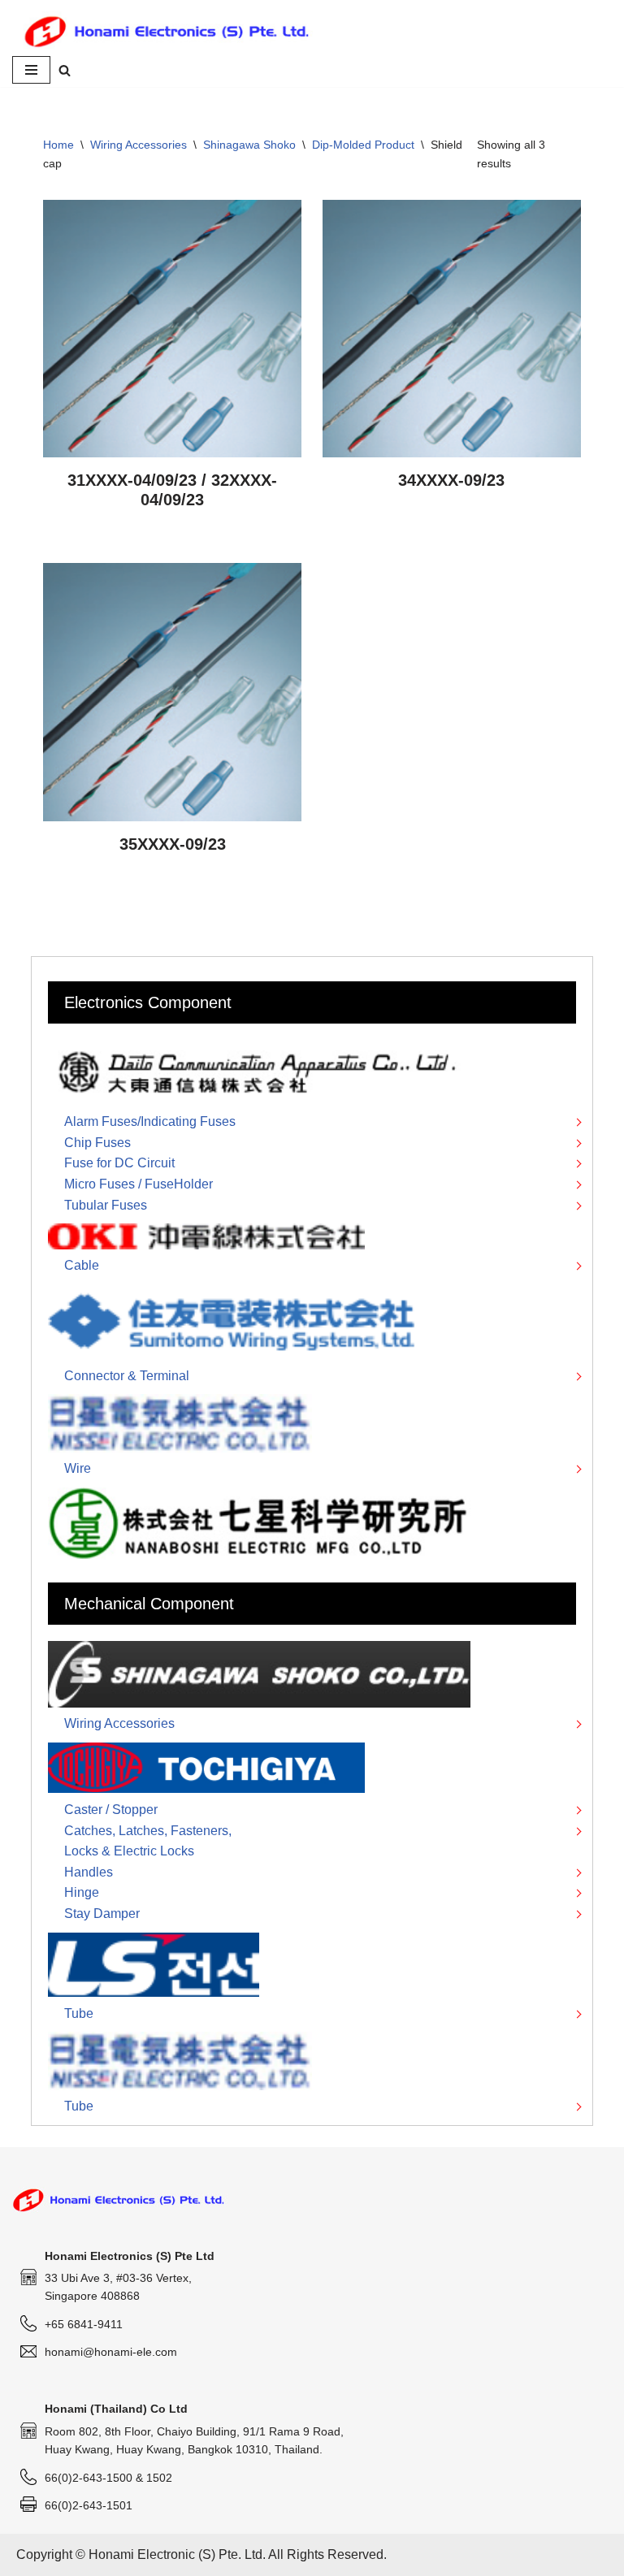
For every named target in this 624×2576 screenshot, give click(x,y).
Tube (79, 2013)
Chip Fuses (97, 1143)
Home (58, 145)
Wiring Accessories (139, 145)
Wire (78, 1468)
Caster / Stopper (111, 1810)
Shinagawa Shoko (249, 145)
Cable (82, 1265)
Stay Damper (102, 1914)
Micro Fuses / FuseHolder (139, 1184)
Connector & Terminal (127, 1376)
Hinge (82, 1892)
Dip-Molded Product (363, 145)
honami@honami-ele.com (111, 2352)
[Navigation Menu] (31, 70)
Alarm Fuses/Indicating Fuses (150, 1121)
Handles (89, 1872)
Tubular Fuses (106, 1205)
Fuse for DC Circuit (119, 1163)
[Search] (65, 70)
